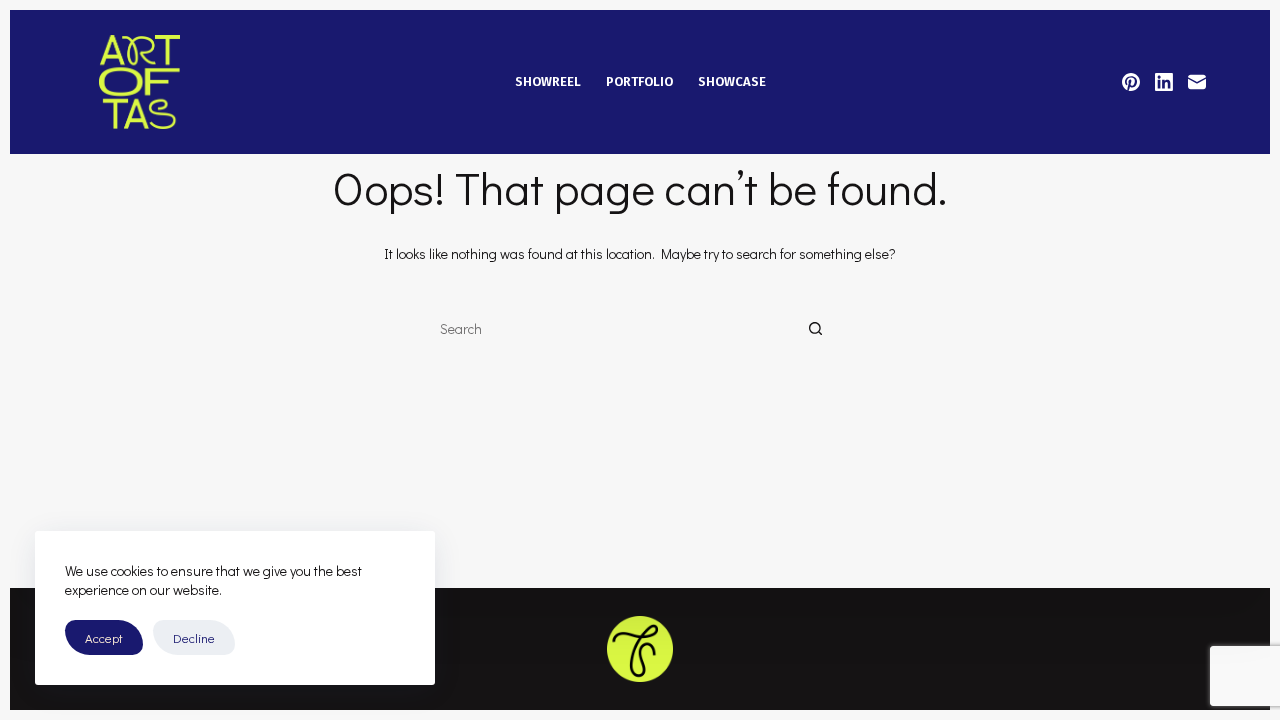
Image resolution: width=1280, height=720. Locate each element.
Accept (104, 637)
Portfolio (639, 81)
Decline (194, 637)
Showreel (548, 81)
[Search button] (815, 330)
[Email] (1197, 82)
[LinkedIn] (1164, 82)
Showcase (732, 81)
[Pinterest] (1131, 82)
